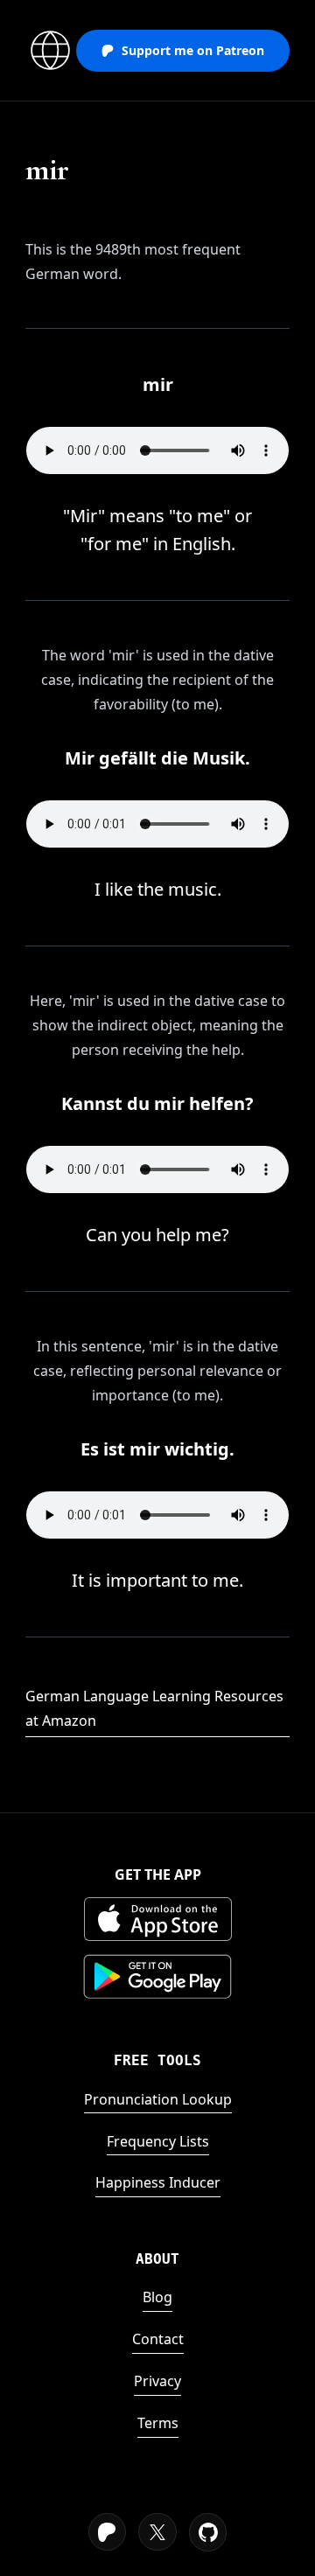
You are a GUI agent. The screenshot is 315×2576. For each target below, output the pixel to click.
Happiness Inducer (158, 2182)
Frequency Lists (158, 2141)
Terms (158, 2423)
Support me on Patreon (193, 50)
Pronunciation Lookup (158, 2099)
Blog (157, 2297)
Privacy (157, 2381)
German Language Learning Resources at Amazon (154, 1708)
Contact (158, 2339)
